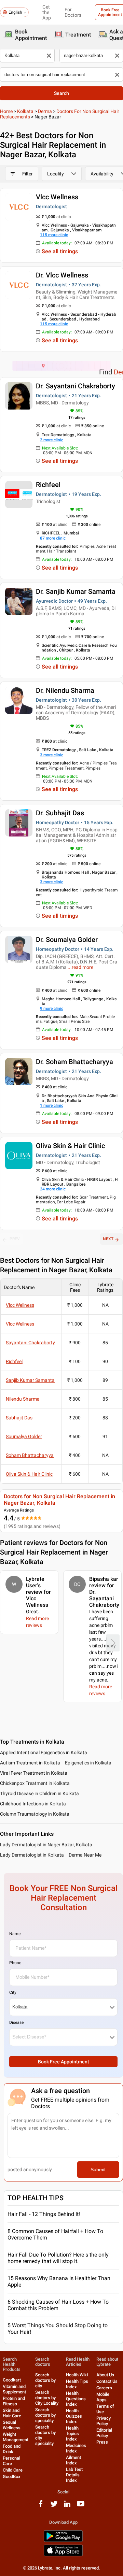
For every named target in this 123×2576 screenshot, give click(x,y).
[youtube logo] (81, 2506)
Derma (45, 111)
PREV (15, 1239)
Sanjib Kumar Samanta (30, 1380)
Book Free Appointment (64, 2062)
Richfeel (48, 485)
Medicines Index (76, 2448)
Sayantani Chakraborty (30, 1343)
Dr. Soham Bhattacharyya (74, 1062)
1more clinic (52, 1105)
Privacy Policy (104, 2421)
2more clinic (52, 440)
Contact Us (107, 2381)
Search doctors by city (45, 2380)
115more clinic (54, 235)
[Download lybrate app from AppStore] (63, 2555)
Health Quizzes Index (74, 2416)
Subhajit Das (19, 1418)
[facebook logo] (41, 2506)
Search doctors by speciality (45, 2415)
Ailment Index (73, 2460)
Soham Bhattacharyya (30, 1455)
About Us (105, 2375)
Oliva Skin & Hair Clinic (70, 1146)
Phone (15, 1963)
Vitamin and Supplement (14, 2389)
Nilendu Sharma (23, 1399)
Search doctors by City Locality (47, 2398)
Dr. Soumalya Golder (67, 940)
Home (6, 111)
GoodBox (12, 2477)
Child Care (13, 2470)
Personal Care (11, 2461)
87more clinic (53, 538)
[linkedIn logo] (67, 2506)
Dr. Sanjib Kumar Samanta (76, 591)
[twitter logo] (54, 2506)
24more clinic (53, 1189)
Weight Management (16, 2437)
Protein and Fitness (14, 2401)
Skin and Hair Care (12, 2413)
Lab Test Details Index (74, 2475)
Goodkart (12, 2380)
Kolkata (25, 111)
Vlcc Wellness (57, 197)
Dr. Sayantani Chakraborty (76, 386)
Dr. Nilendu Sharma (65, 690)
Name (15, 1934)
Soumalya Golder (24, 1436)
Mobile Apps (103, 2397)
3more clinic (52, 755)
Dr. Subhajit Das (60, 813)
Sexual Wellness (12, 2425)
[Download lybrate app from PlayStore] (63, 2541)
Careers (104, 2388)
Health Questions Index (76, 2399)
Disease (16, 2022)
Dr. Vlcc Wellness (62, 275)
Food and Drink (12, 2449)
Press (102, 2442)
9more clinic (52, 1008)
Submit (98, 2170)
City (13, 1992)
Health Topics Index (72, 2434)
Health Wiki (77, 2375)
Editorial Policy (104, 2433)
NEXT (108, 1239)
